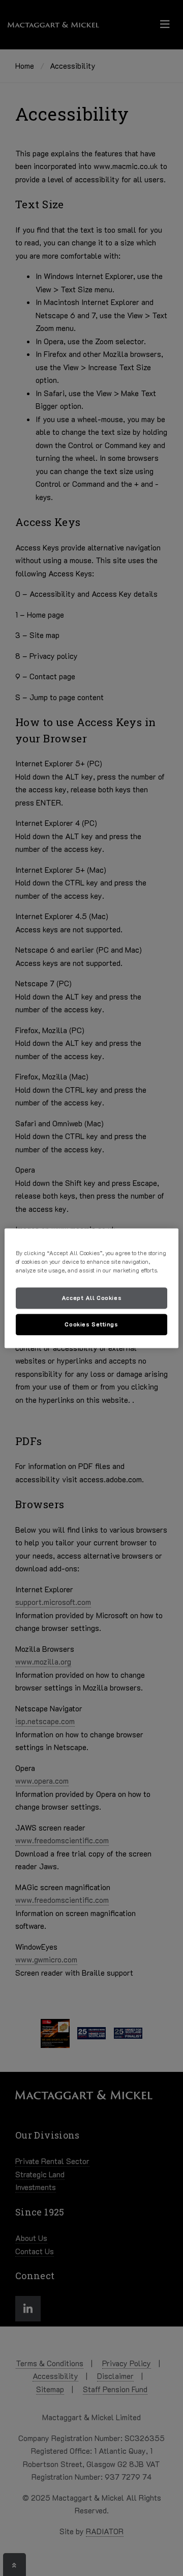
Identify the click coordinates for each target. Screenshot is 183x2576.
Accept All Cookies (91, 1298)
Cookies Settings (91, 1324)
